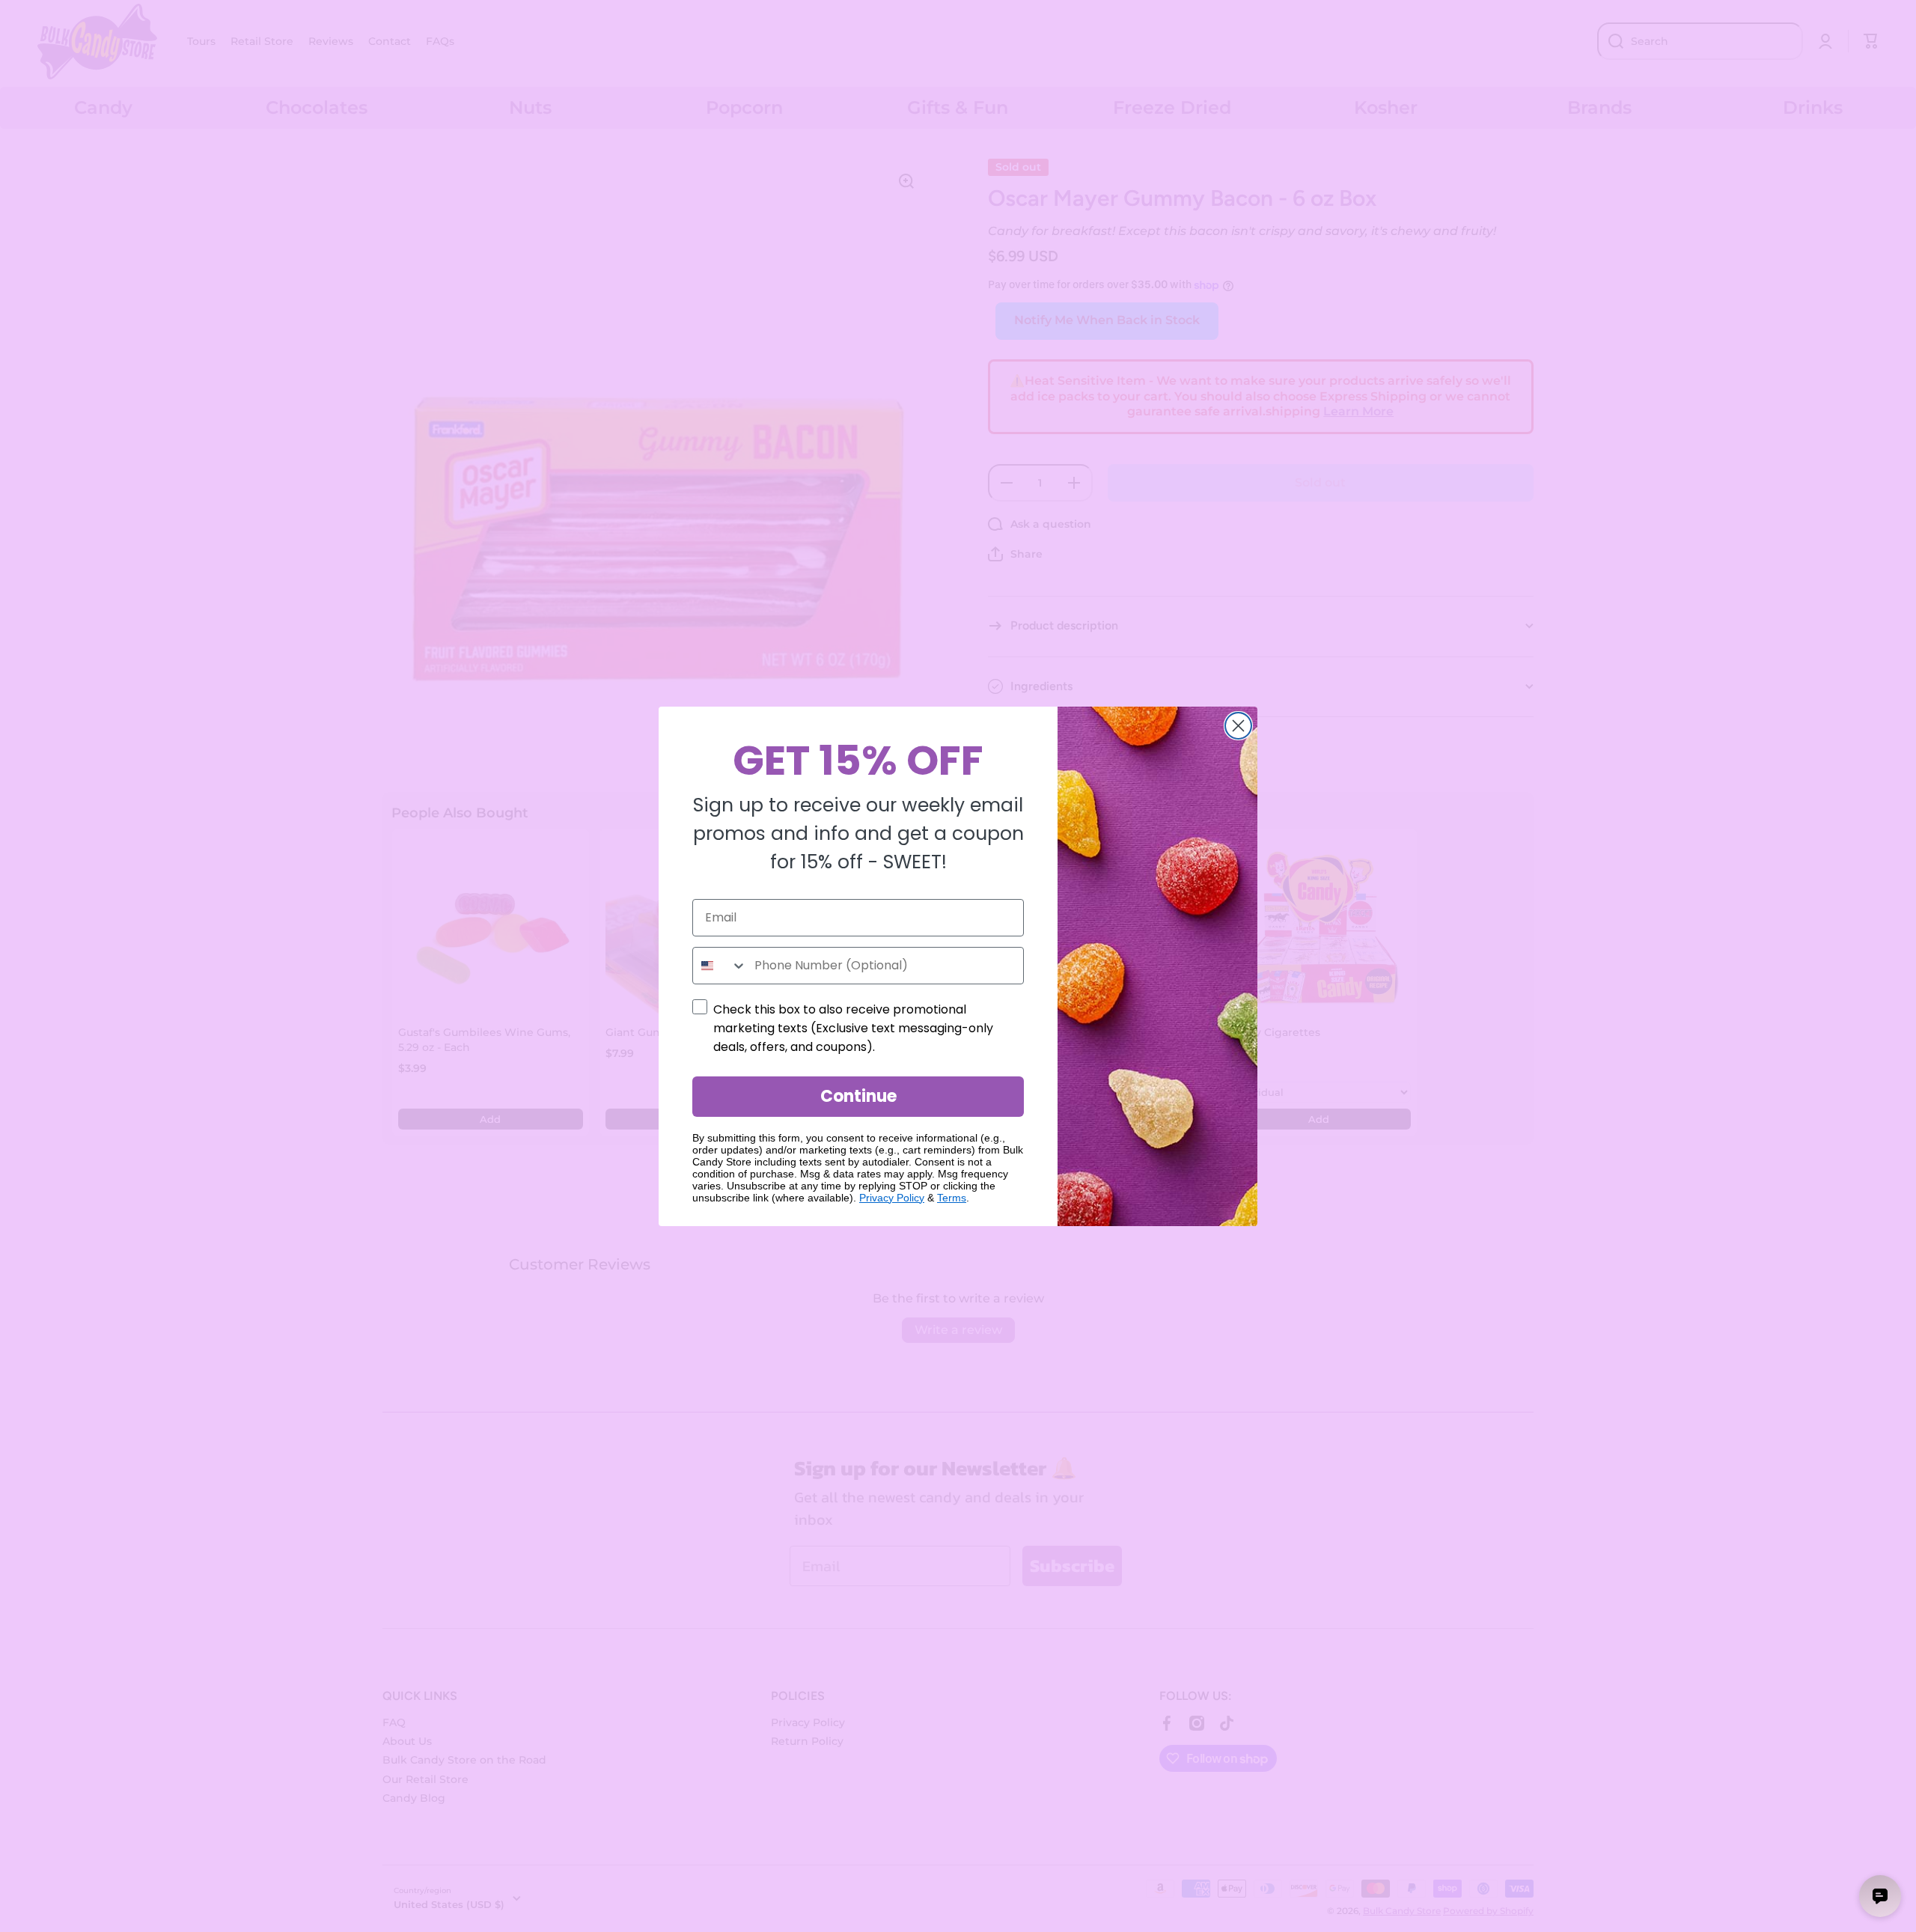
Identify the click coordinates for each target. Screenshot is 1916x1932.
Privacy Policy (892, 1198)
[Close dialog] (1238, 726)
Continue (858, 1096)
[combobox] (720, 966)
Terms (952, 1198)
